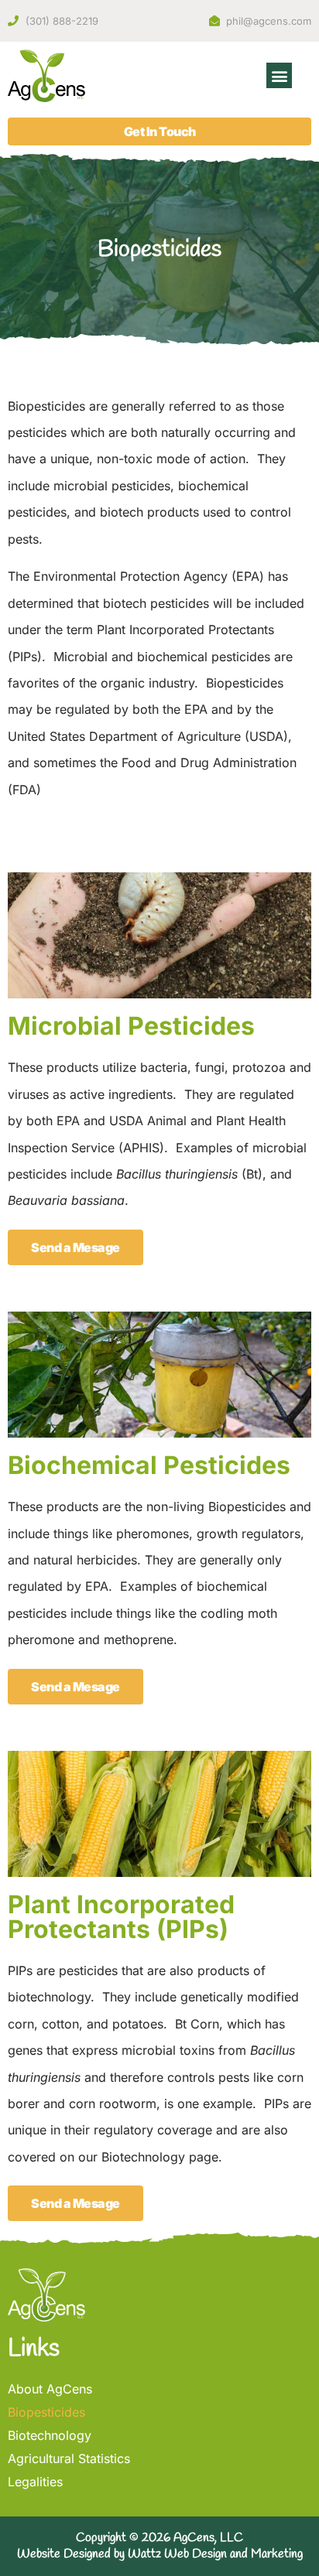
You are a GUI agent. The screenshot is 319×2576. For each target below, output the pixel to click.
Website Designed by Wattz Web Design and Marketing (160, 2554)
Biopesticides (46, 2412)
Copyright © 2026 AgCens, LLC (159, 2538)
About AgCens (50, 2389)
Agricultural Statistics (69, 2458)
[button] (279, 75)
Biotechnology (50, 2435)
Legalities (35, 2482)
